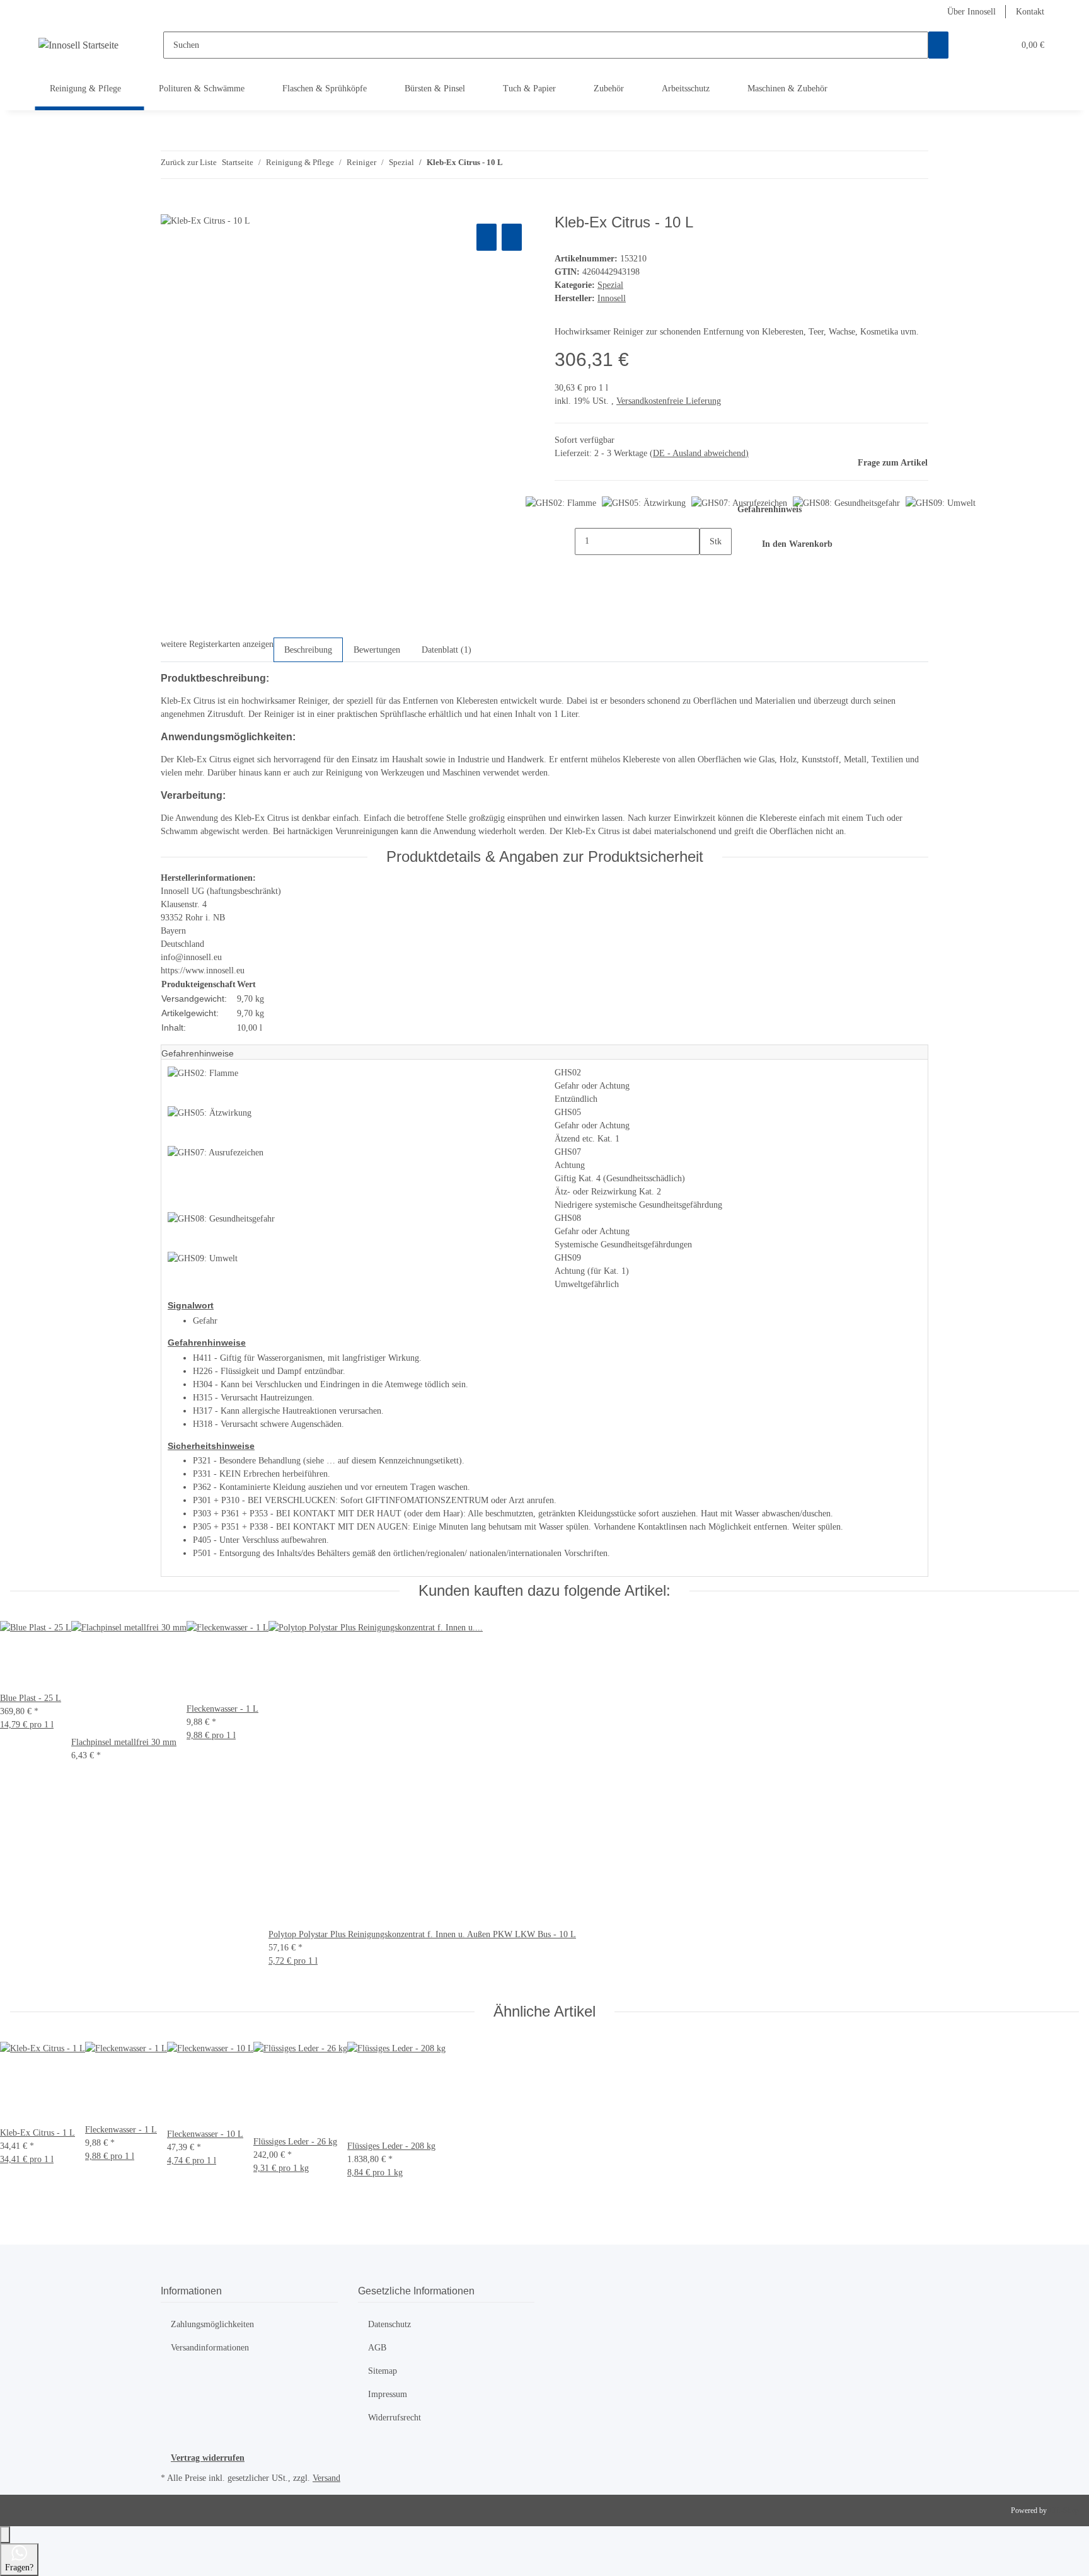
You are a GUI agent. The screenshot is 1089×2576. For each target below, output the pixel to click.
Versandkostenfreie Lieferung (669, 401)
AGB (377, 2348)
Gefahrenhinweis (769, 509)
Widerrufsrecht (395, 2418)
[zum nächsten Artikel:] (536, 165)
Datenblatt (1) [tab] (447, 650)
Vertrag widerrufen (208, 2458)
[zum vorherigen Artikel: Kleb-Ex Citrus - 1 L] (513, 165)
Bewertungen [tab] (377, 650)
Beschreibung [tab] (308, 650)
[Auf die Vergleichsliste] (487, 237)
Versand (326, 2478)
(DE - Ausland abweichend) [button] (699, 453)
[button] (979, 45)
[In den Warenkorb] (171, 207)
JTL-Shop (1064, 2510)
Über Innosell (971, 12)
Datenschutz (389, 2324)
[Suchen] (938, 45)
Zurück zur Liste (189, 162)
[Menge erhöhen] (710, 569)
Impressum (388, 2394)
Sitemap (383, 2371)
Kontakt (1030, 12)
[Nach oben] (5, 2535)
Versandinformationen (210, 2348)
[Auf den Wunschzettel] (512, 237)
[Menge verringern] (565, 541)
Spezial (610, 285)
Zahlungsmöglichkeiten (212, 2324)
